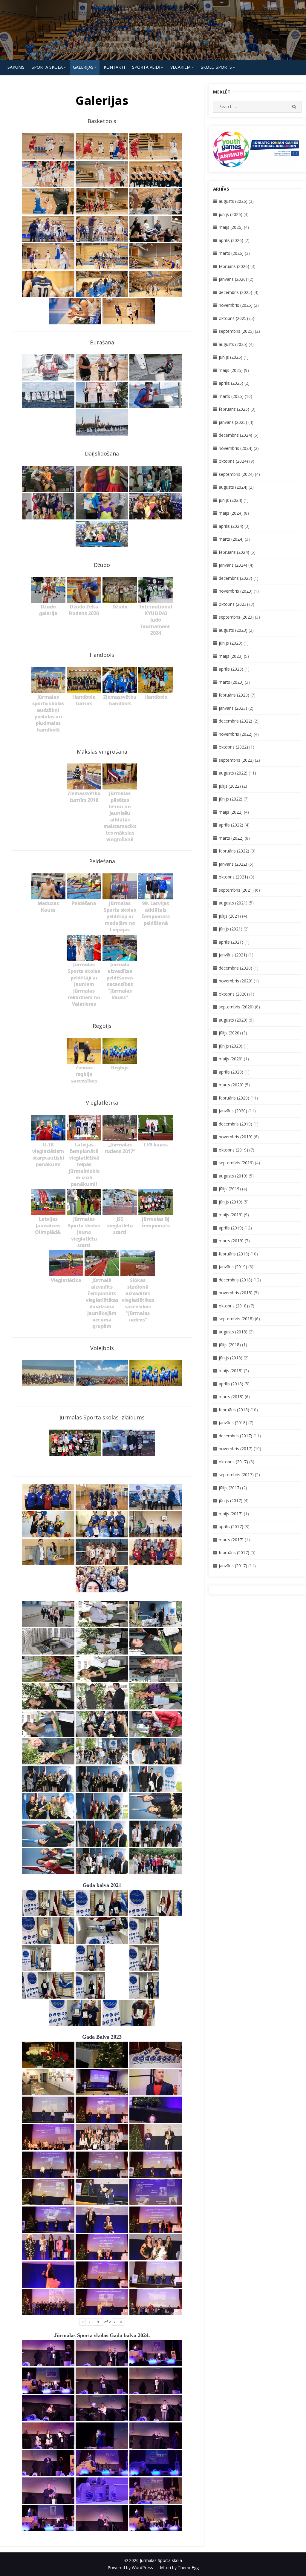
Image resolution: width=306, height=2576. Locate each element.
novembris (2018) (236, 1293)
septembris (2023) (236, 617)
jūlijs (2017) (230, 1488)
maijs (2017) (231, 1514)
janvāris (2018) (233, 1423)
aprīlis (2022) (231, 825)
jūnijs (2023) (231, 643)
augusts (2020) (233, 1020)
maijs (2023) (231, 656)
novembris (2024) (236, 448)
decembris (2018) (235, 1280)
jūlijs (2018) (230, 1345)
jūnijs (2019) (231, 1202)
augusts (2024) (233, 487)
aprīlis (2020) (231, 1072)
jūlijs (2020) (230, 1033)
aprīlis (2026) (231, 240)
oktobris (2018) (233, 1306)
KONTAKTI (114, 67)
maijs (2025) (231, 370)
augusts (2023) (233, 630)
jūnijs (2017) (231, 1501)
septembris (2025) (236, 331)
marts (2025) (231, 396)
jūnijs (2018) (231, 1358)
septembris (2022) (236, 760)
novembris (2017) (236, 1449)
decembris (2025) (235, 292)
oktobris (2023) (233, 604)
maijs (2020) (231, 1059)
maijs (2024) (231, 513)
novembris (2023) (236, 591)
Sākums (16, 67)
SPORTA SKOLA (47, 67)
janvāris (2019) (233, 1267)
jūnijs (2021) (231, 929)
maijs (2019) (231, 1215)
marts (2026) (231, 253)
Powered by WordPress (130, 2567)
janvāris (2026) (233, 279)
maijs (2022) (231, 812)
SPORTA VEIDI (146, 67)
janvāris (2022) (233, 864)
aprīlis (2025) (231, 383)
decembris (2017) (235, 1436)
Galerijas (83, 67)
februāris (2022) (234, 851)
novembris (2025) (236, 305)
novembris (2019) (236, 1137)
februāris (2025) (234, 409)
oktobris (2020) (233, 994)
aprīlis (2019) (231, 1228)
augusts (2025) (233, 344)
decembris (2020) (235, 968)
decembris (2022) (235, 721)
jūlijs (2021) (230, 916)
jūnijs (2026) (231, 214)
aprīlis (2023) (231, 669)
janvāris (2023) (233, 708)
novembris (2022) (236, 734)
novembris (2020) (236, 981)
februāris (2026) (234, 266)
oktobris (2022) (233, 747)
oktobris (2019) (233, 1150)
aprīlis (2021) (231, 942)
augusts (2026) (233, 201)
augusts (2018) (233, 1332)
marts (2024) (231, 539)
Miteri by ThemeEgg (179, 2567)
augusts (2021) (233, 903)
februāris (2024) (234, 552)
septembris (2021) (236, 890)
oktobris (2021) (233, 877)
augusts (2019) (233, 1176)
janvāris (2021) (233, 955)
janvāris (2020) (233, 1111)
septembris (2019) (236, 1163)
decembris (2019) (235, 1124)
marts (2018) (231, 1397)
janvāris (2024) (233, 565)
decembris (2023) (235, 578)
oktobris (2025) (233, 318)
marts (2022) (231, 838)
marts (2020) (231, 1085)
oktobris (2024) (233, 461)
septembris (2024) (236, 474)
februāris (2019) (234, 1254)
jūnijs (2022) (231, 799)
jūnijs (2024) (231, 500)
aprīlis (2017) (231, 1527)
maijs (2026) (231, 227)
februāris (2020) (234, 1098)
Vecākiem (180, 67)
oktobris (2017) (233, 1462)
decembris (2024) (235, 435)
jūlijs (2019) (230, 1189)
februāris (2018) (234, 1410)
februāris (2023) (234, 695)
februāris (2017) (234, 1552)
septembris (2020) (236, 1007)
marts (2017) (231, 1540)
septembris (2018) (236, 1319)
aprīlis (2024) (231, 526)
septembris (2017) (236, 1475)
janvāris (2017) (233, 1566)
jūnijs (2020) (231, 1046)
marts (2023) (231, 682)
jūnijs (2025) (231, 357)
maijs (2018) (231, 1371)
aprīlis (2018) (231, 1384)
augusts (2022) (233, 773)
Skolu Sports (216, 67)
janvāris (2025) (233, 422)
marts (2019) (231, 1241)
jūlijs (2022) (230, 786)
